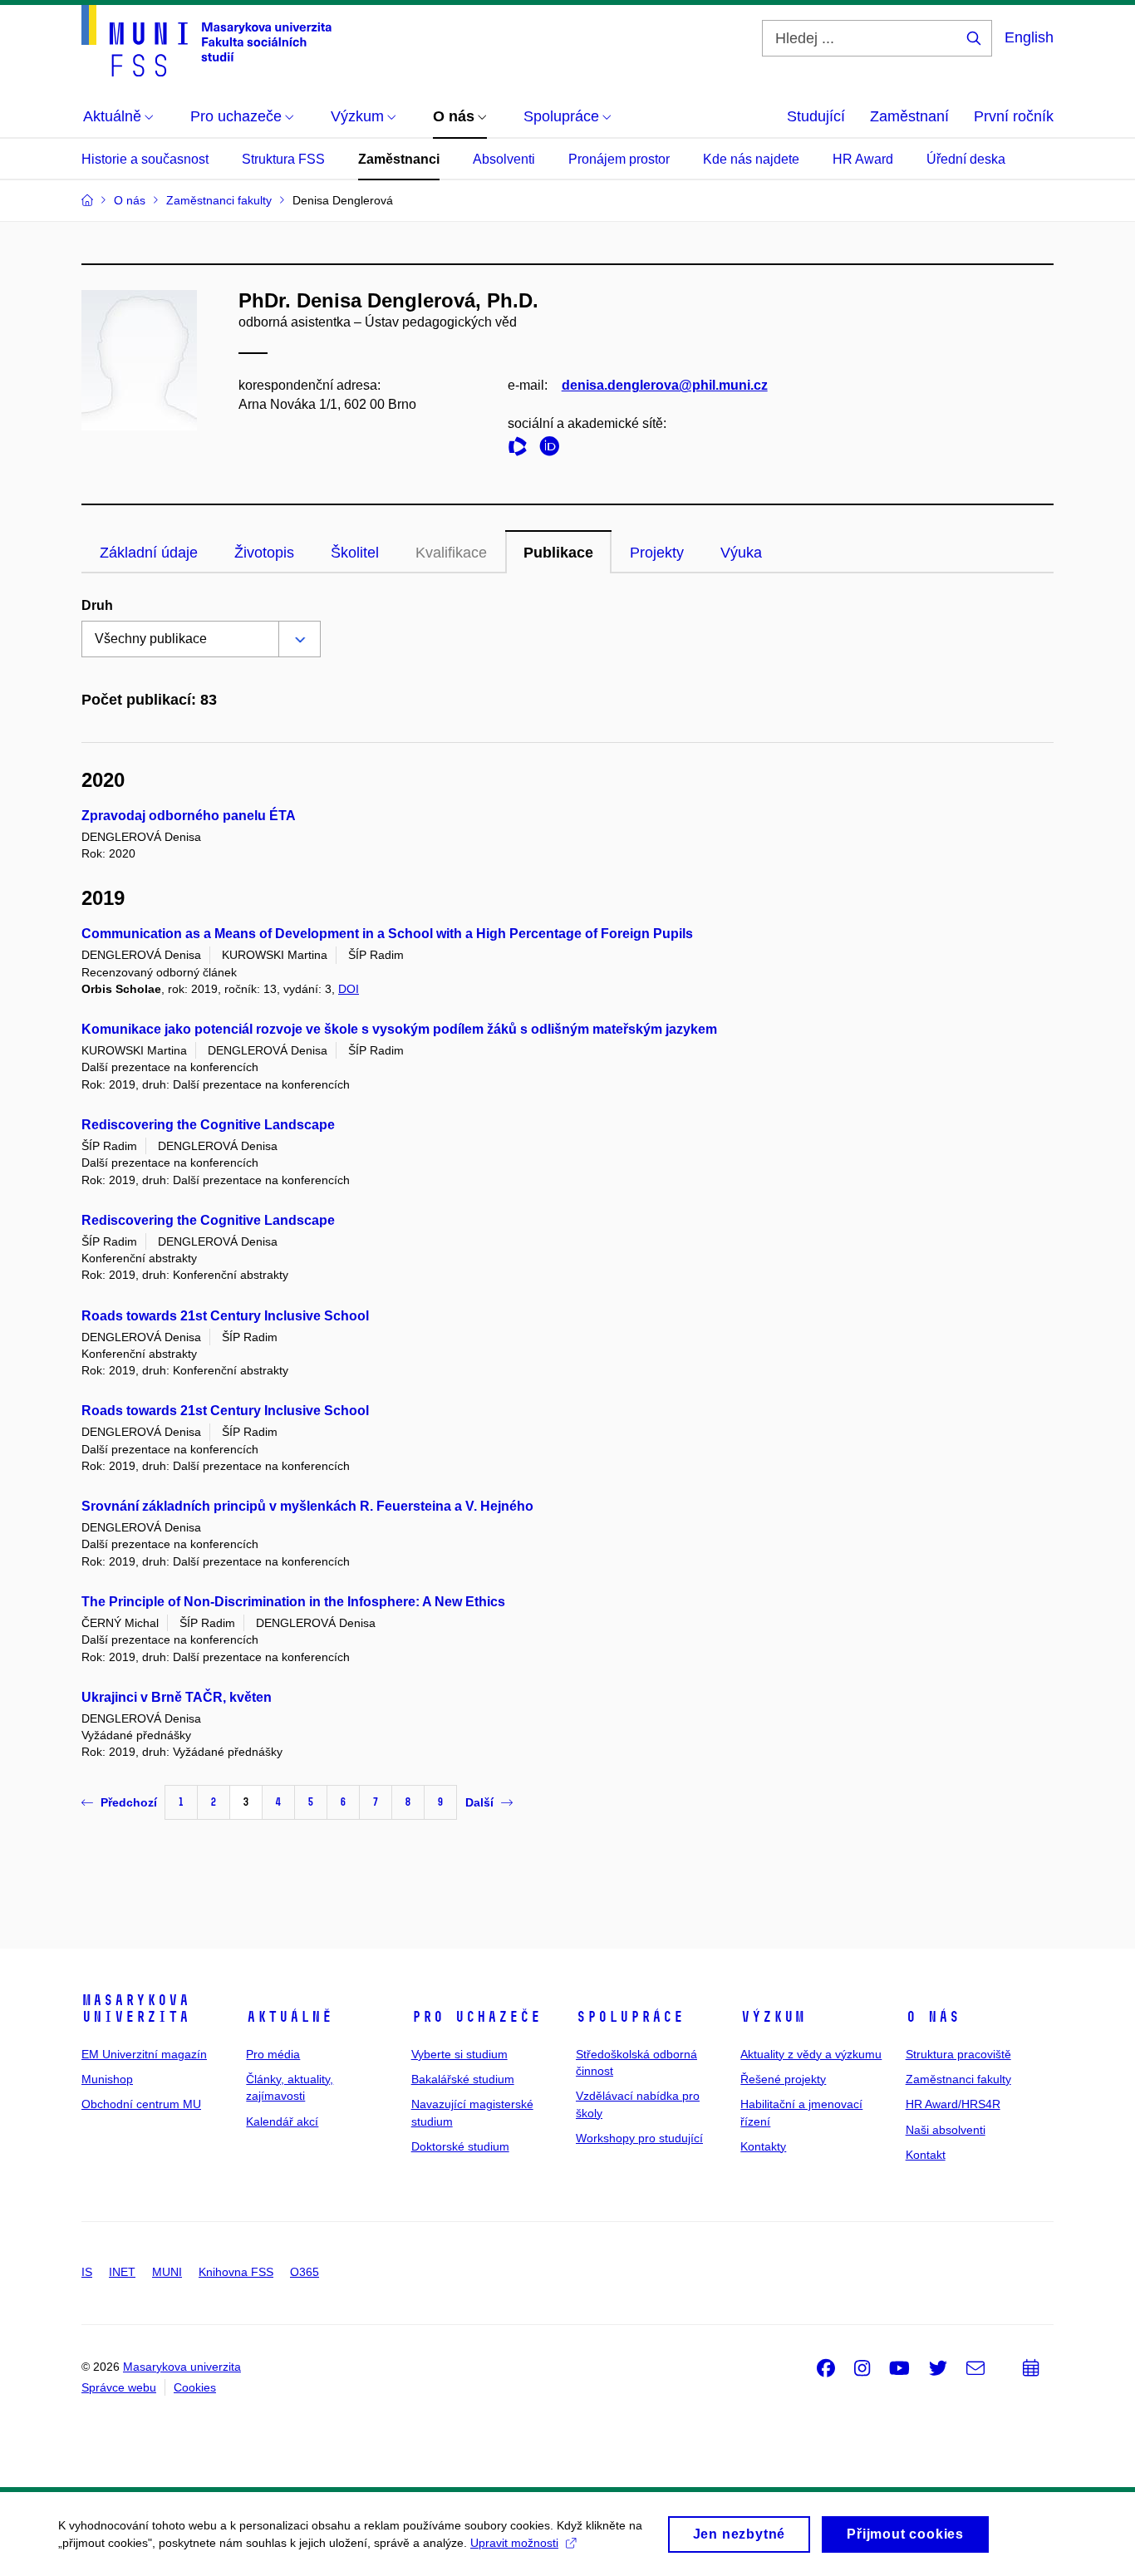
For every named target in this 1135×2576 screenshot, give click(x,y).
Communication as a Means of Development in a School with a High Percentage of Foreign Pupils (387, 934)
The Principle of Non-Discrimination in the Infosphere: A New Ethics (293, 1602)
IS (87, 2272)
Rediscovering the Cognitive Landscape (208, 1125)
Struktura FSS (283, 159)
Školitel (355, 553)
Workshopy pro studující (639, 2138)
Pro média (273, 2054)
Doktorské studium (460, 2146)
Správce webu (119, 2387)
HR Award (863, 159)
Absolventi (504, 159)
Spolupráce (630, 2017)
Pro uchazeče (476, 2017)
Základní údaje (149, 553)
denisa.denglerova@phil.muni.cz (665, 385)
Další (479, 1802)
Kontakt (926, 2155)
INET (122, 2272)
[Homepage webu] (206, 41)
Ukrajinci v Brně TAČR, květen (177, 1697)
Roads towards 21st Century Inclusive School (225, 1316)
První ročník (1014, 116)
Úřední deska (966, 159)
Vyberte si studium (459, 2054)
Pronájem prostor (619, 159)
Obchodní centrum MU (141, 2104)
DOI (349, 989)
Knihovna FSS (236, 2272)
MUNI (167, 2272)
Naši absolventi (946, 2130)
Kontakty (763, 2146)
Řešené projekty (783, 2079)
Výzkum (773, 2017)
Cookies (195, 2387)
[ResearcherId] (522, 449)
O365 (305, 2272)
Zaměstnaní (909, 116)
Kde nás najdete (751, 159)
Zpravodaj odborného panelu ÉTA (189, 816)
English (1029, 37)
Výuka (741, 553)
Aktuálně (289, 2017)
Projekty (657, 553)
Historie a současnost (145, 159)
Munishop (107, 2079)
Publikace (558, 553)
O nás (933, 2017)
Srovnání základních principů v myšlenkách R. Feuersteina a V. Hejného (307, 1506)
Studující (816, 116)
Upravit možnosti (514, 2543)
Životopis (264, 553)
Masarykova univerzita (135, 2008)
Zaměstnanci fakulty (958, 2079)
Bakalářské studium (463, 2079)
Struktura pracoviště (958, 2054)
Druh (97, 605)
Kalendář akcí (282, 2121)
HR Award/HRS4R (953, 2104)
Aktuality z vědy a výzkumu (811, 2054)
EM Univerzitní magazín (144, 2054)
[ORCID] (553, 449)
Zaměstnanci (399, 159)
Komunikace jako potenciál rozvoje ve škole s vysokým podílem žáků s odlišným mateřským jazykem (399, 1029)
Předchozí (129, 1802)
